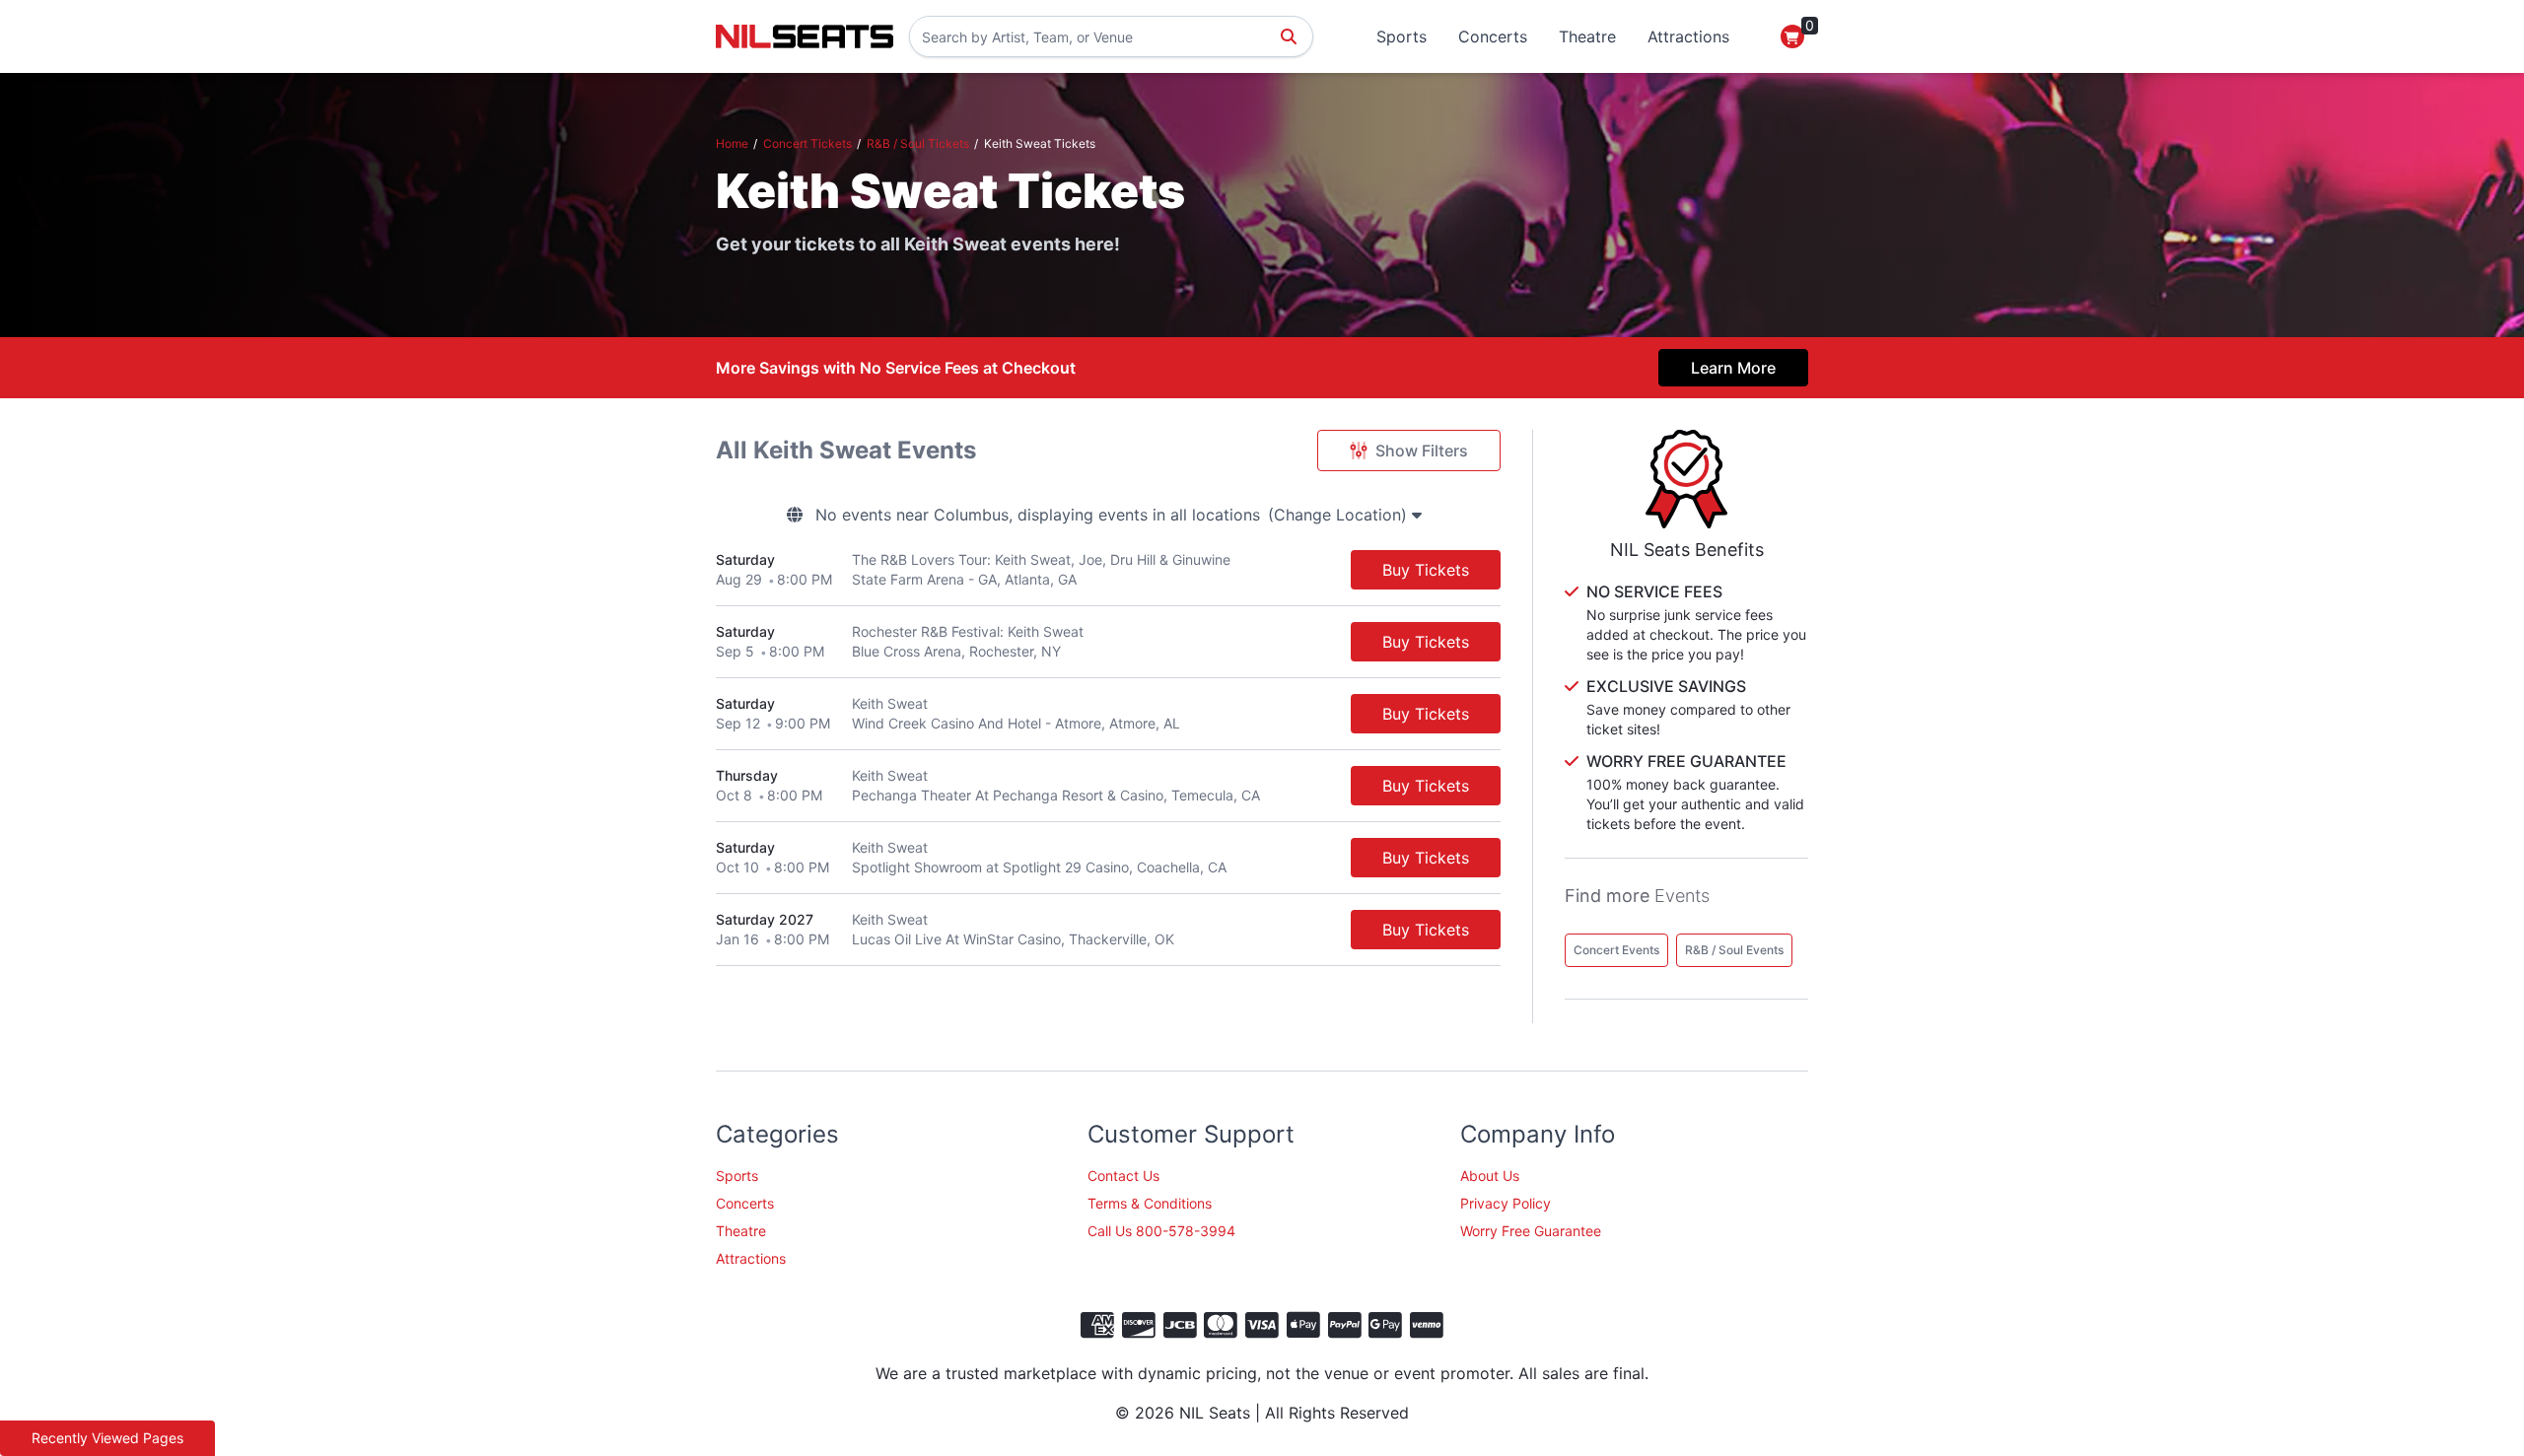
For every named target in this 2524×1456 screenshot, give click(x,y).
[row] (1108, 570)
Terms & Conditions (1150, 1203)
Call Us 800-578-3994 (1161, 1231)
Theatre (1587, 36)
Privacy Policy (1506, 1203)
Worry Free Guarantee (1531, 1231)
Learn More (1733, 368)
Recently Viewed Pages (107, 1438)
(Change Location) (1340, 515)
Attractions (1688, 36)
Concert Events (1616, 950)
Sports (1402, 36)
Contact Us (1123, 1176)
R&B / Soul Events (1734, 950)
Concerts (1493, 36)
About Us (1490, 1176)
